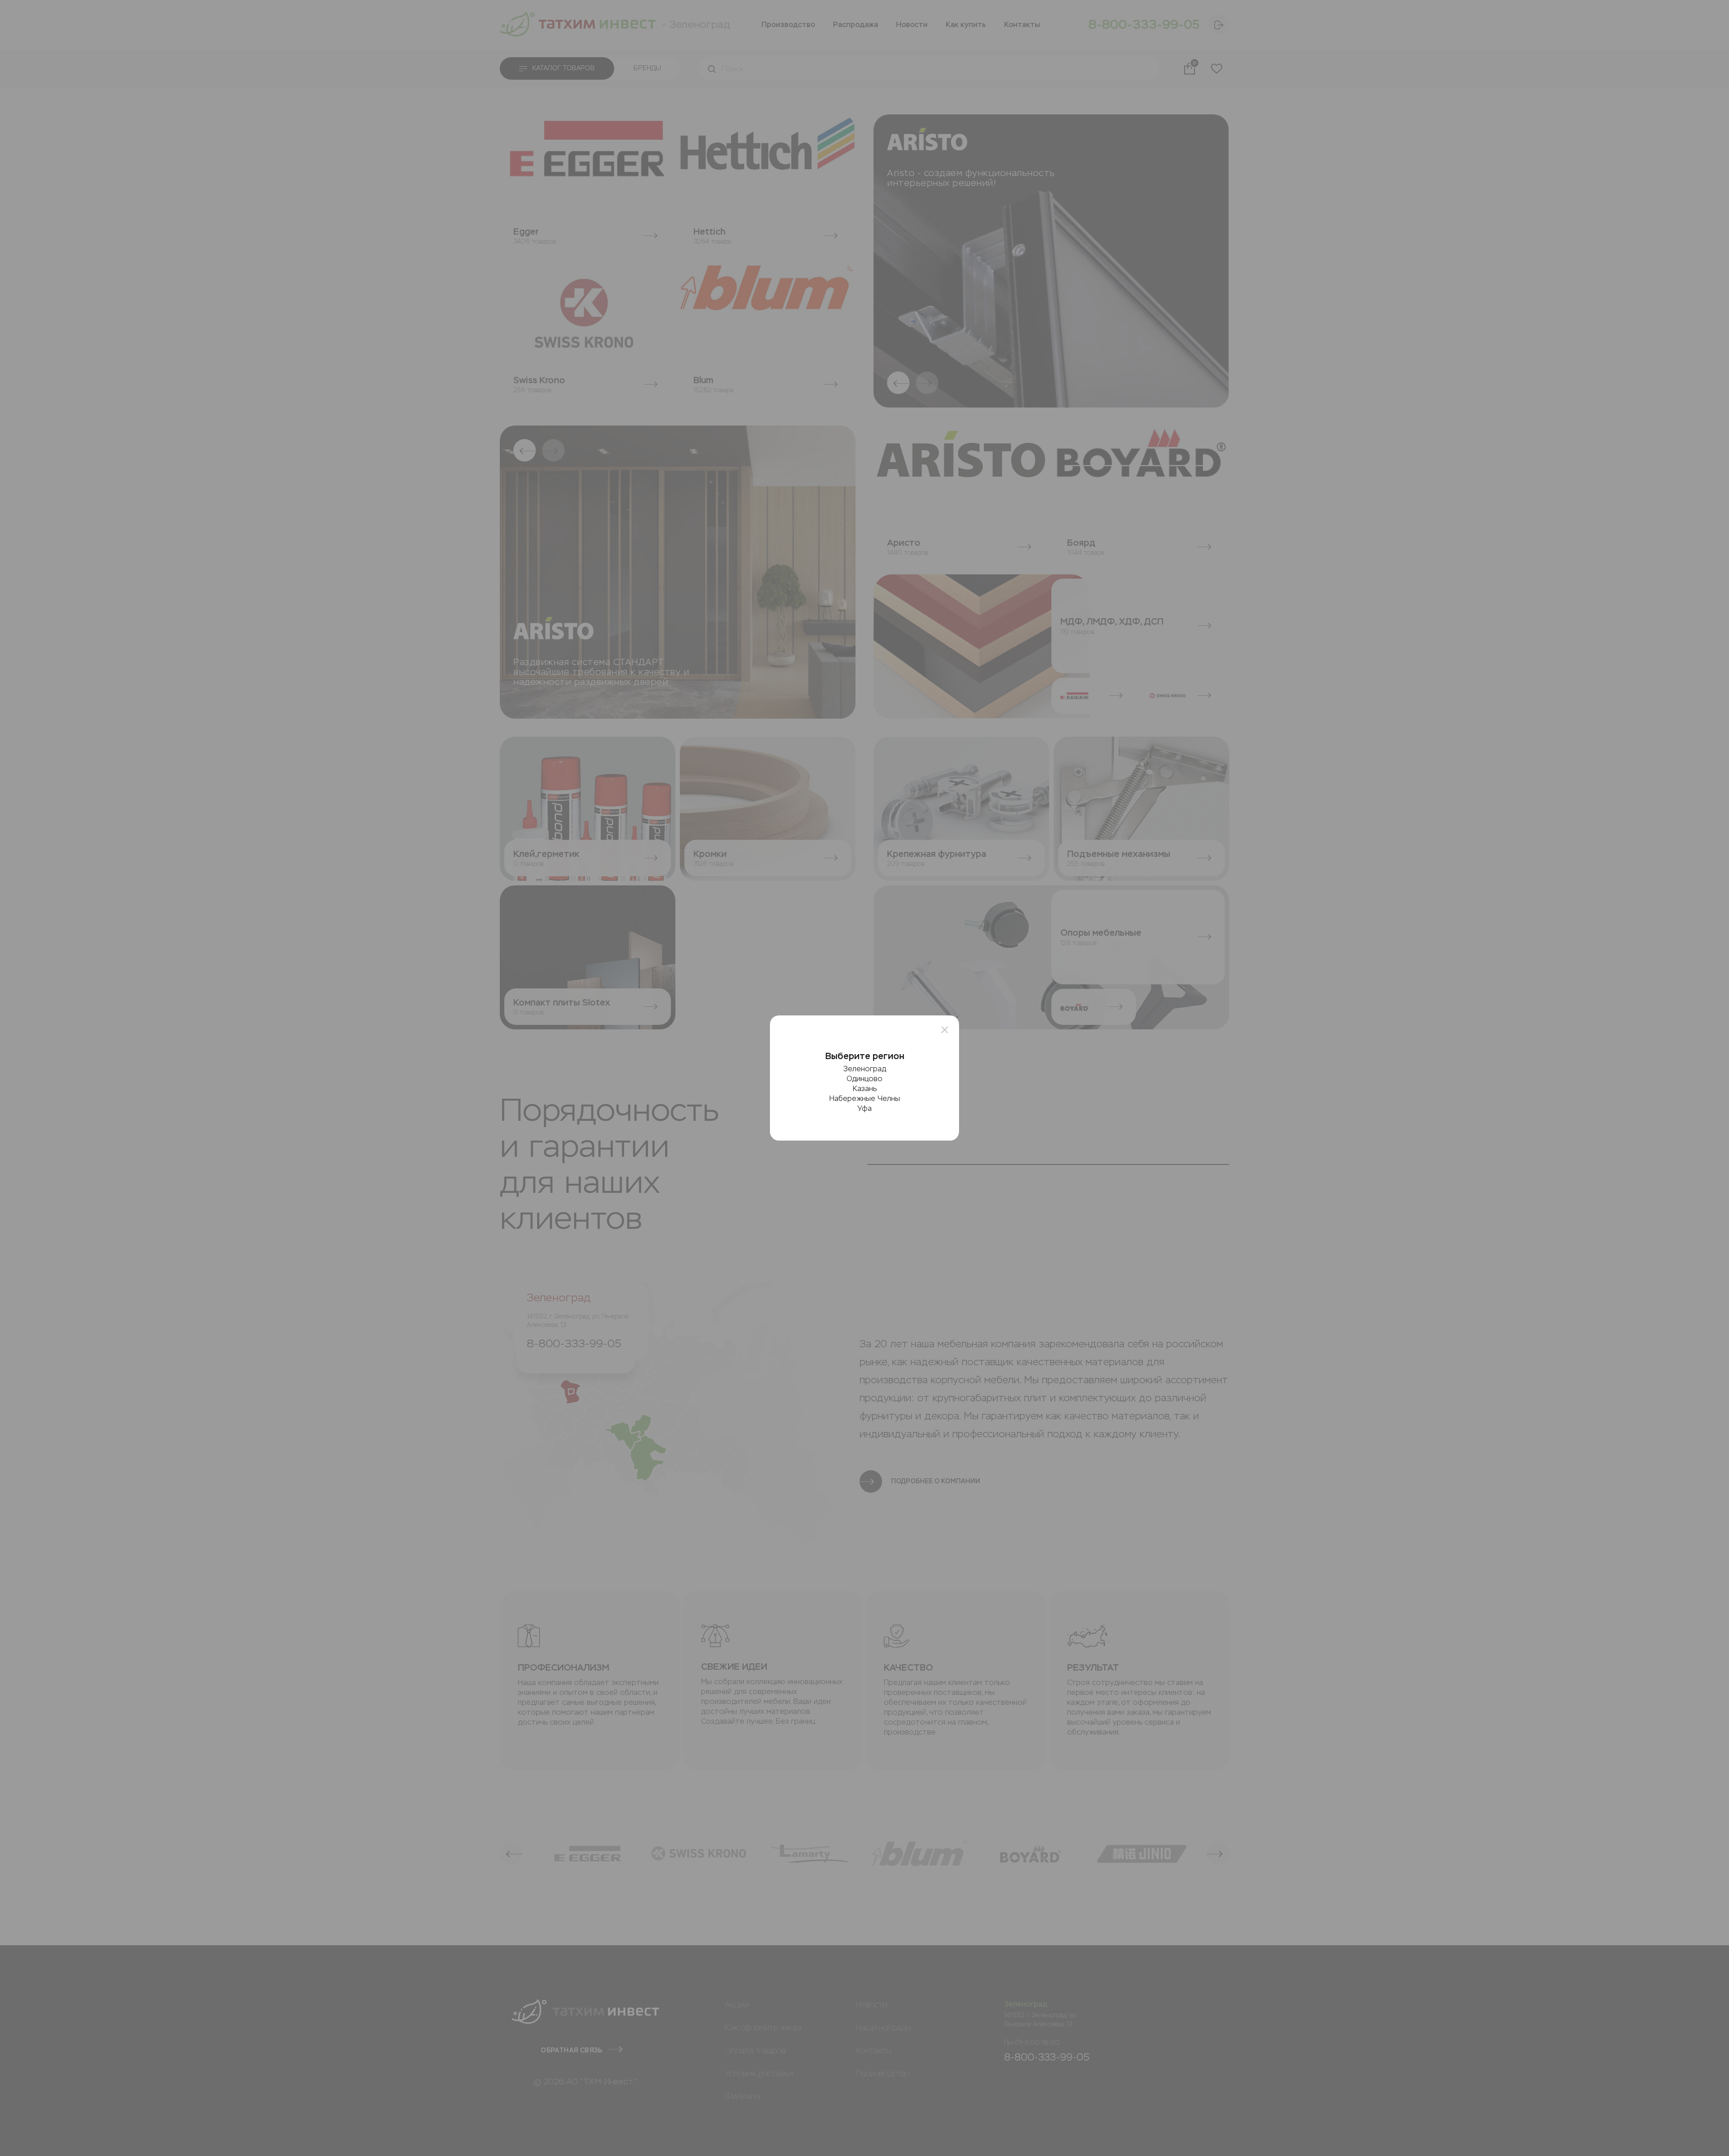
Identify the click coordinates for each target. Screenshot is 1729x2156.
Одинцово (864, 1079)
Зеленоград (865, 1069)
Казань (865, 1089)
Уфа (864, 1108)
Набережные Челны (865, 1098)
